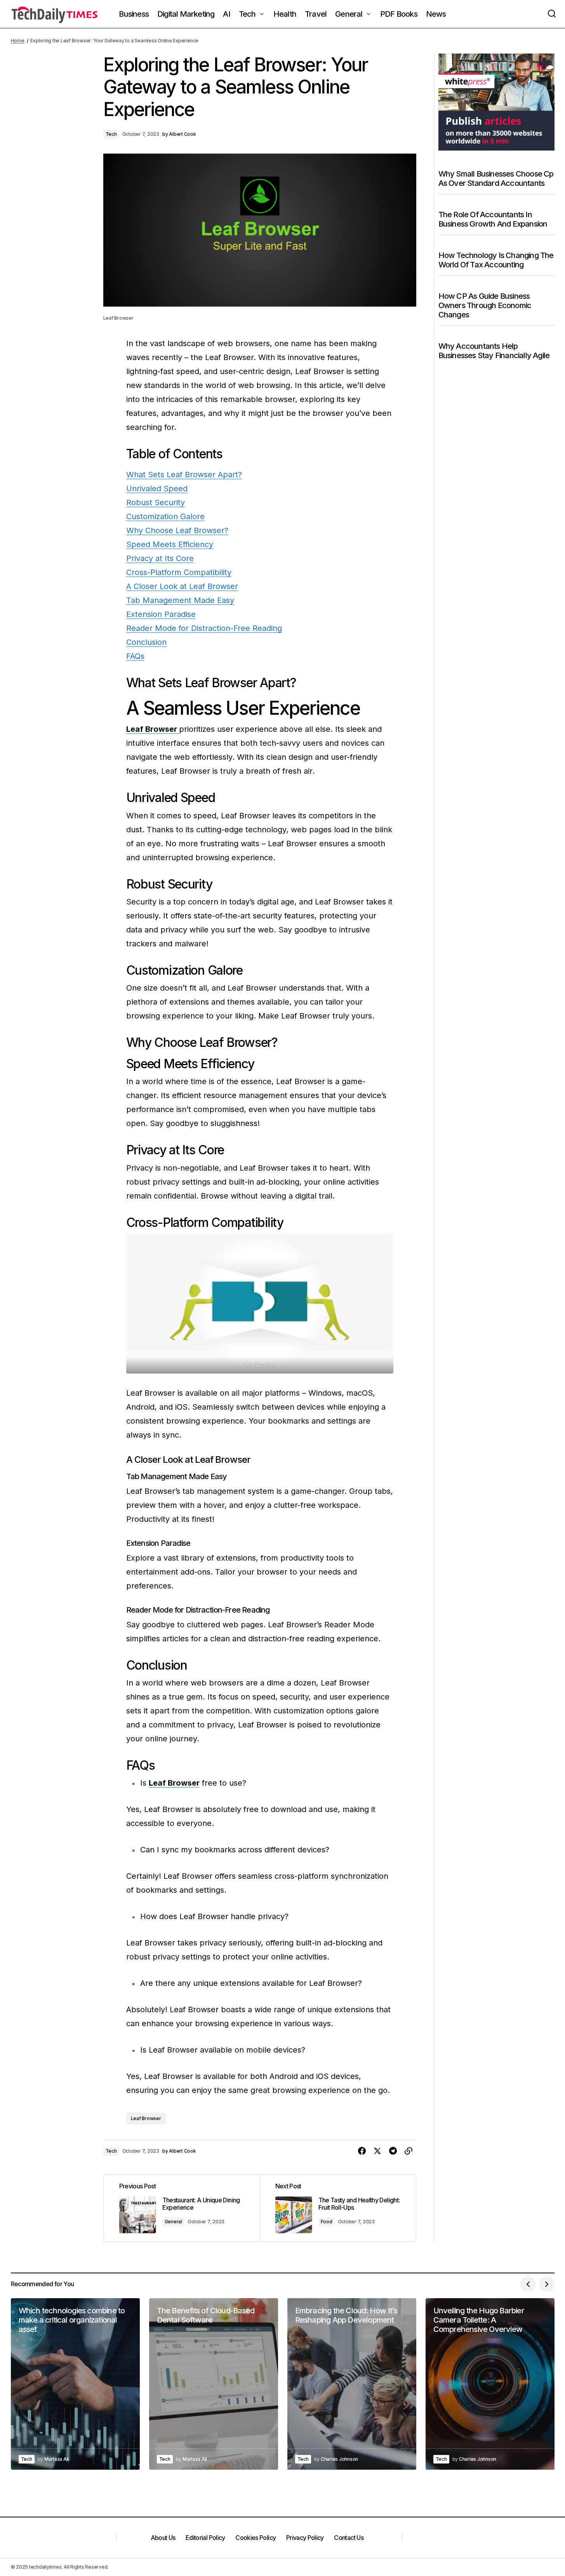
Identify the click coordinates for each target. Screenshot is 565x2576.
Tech (111, 134)
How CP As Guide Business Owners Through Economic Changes (485, 305)
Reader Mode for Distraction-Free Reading (204, 628)
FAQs (135, 656)
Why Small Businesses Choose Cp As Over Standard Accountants (496, 178)
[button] (552, 14)
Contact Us (349, 2538)
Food (327, 2222)
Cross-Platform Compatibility (179, 572)
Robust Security (156, 502)
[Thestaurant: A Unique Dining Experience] (182, 2208)
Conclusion (146, 642)
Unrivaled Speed (157, 489)
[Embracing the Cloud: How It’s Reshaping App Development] (352, 2384)
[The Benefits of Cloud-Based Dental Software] (214, 2384)
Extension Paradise (161, 614)
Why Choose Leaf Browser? (177, 530)
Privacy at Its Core (160, 558)
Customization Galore (165, 516)
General (173, 2222)
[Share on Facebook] (362, 2151)
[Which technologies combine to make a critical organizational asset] (75, 2384)
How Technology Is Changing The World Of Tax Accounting (496, 260)
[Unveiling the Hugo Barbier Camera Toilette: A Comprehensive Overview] (490, 2384)
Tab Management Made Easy (180, 600)
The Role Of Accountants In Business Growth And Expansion (493, 219)
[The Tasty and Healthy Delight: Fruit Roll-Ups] (338, 2208)
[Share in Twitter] (377, 2151)
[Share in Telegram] (393, 2151)
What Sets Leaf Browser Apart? (184, 475)
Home (18, 41)
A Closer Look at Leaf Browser (182, 586)
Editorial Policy (205, 2538)
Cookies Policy (256, 2538)
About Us (163, 2538)
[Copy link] (409, 2151)
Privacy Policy (305, 2538)
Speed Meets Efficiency (170, 544)
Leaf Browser (146, 2118)
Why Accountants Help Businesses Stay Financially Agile (494, 350)
